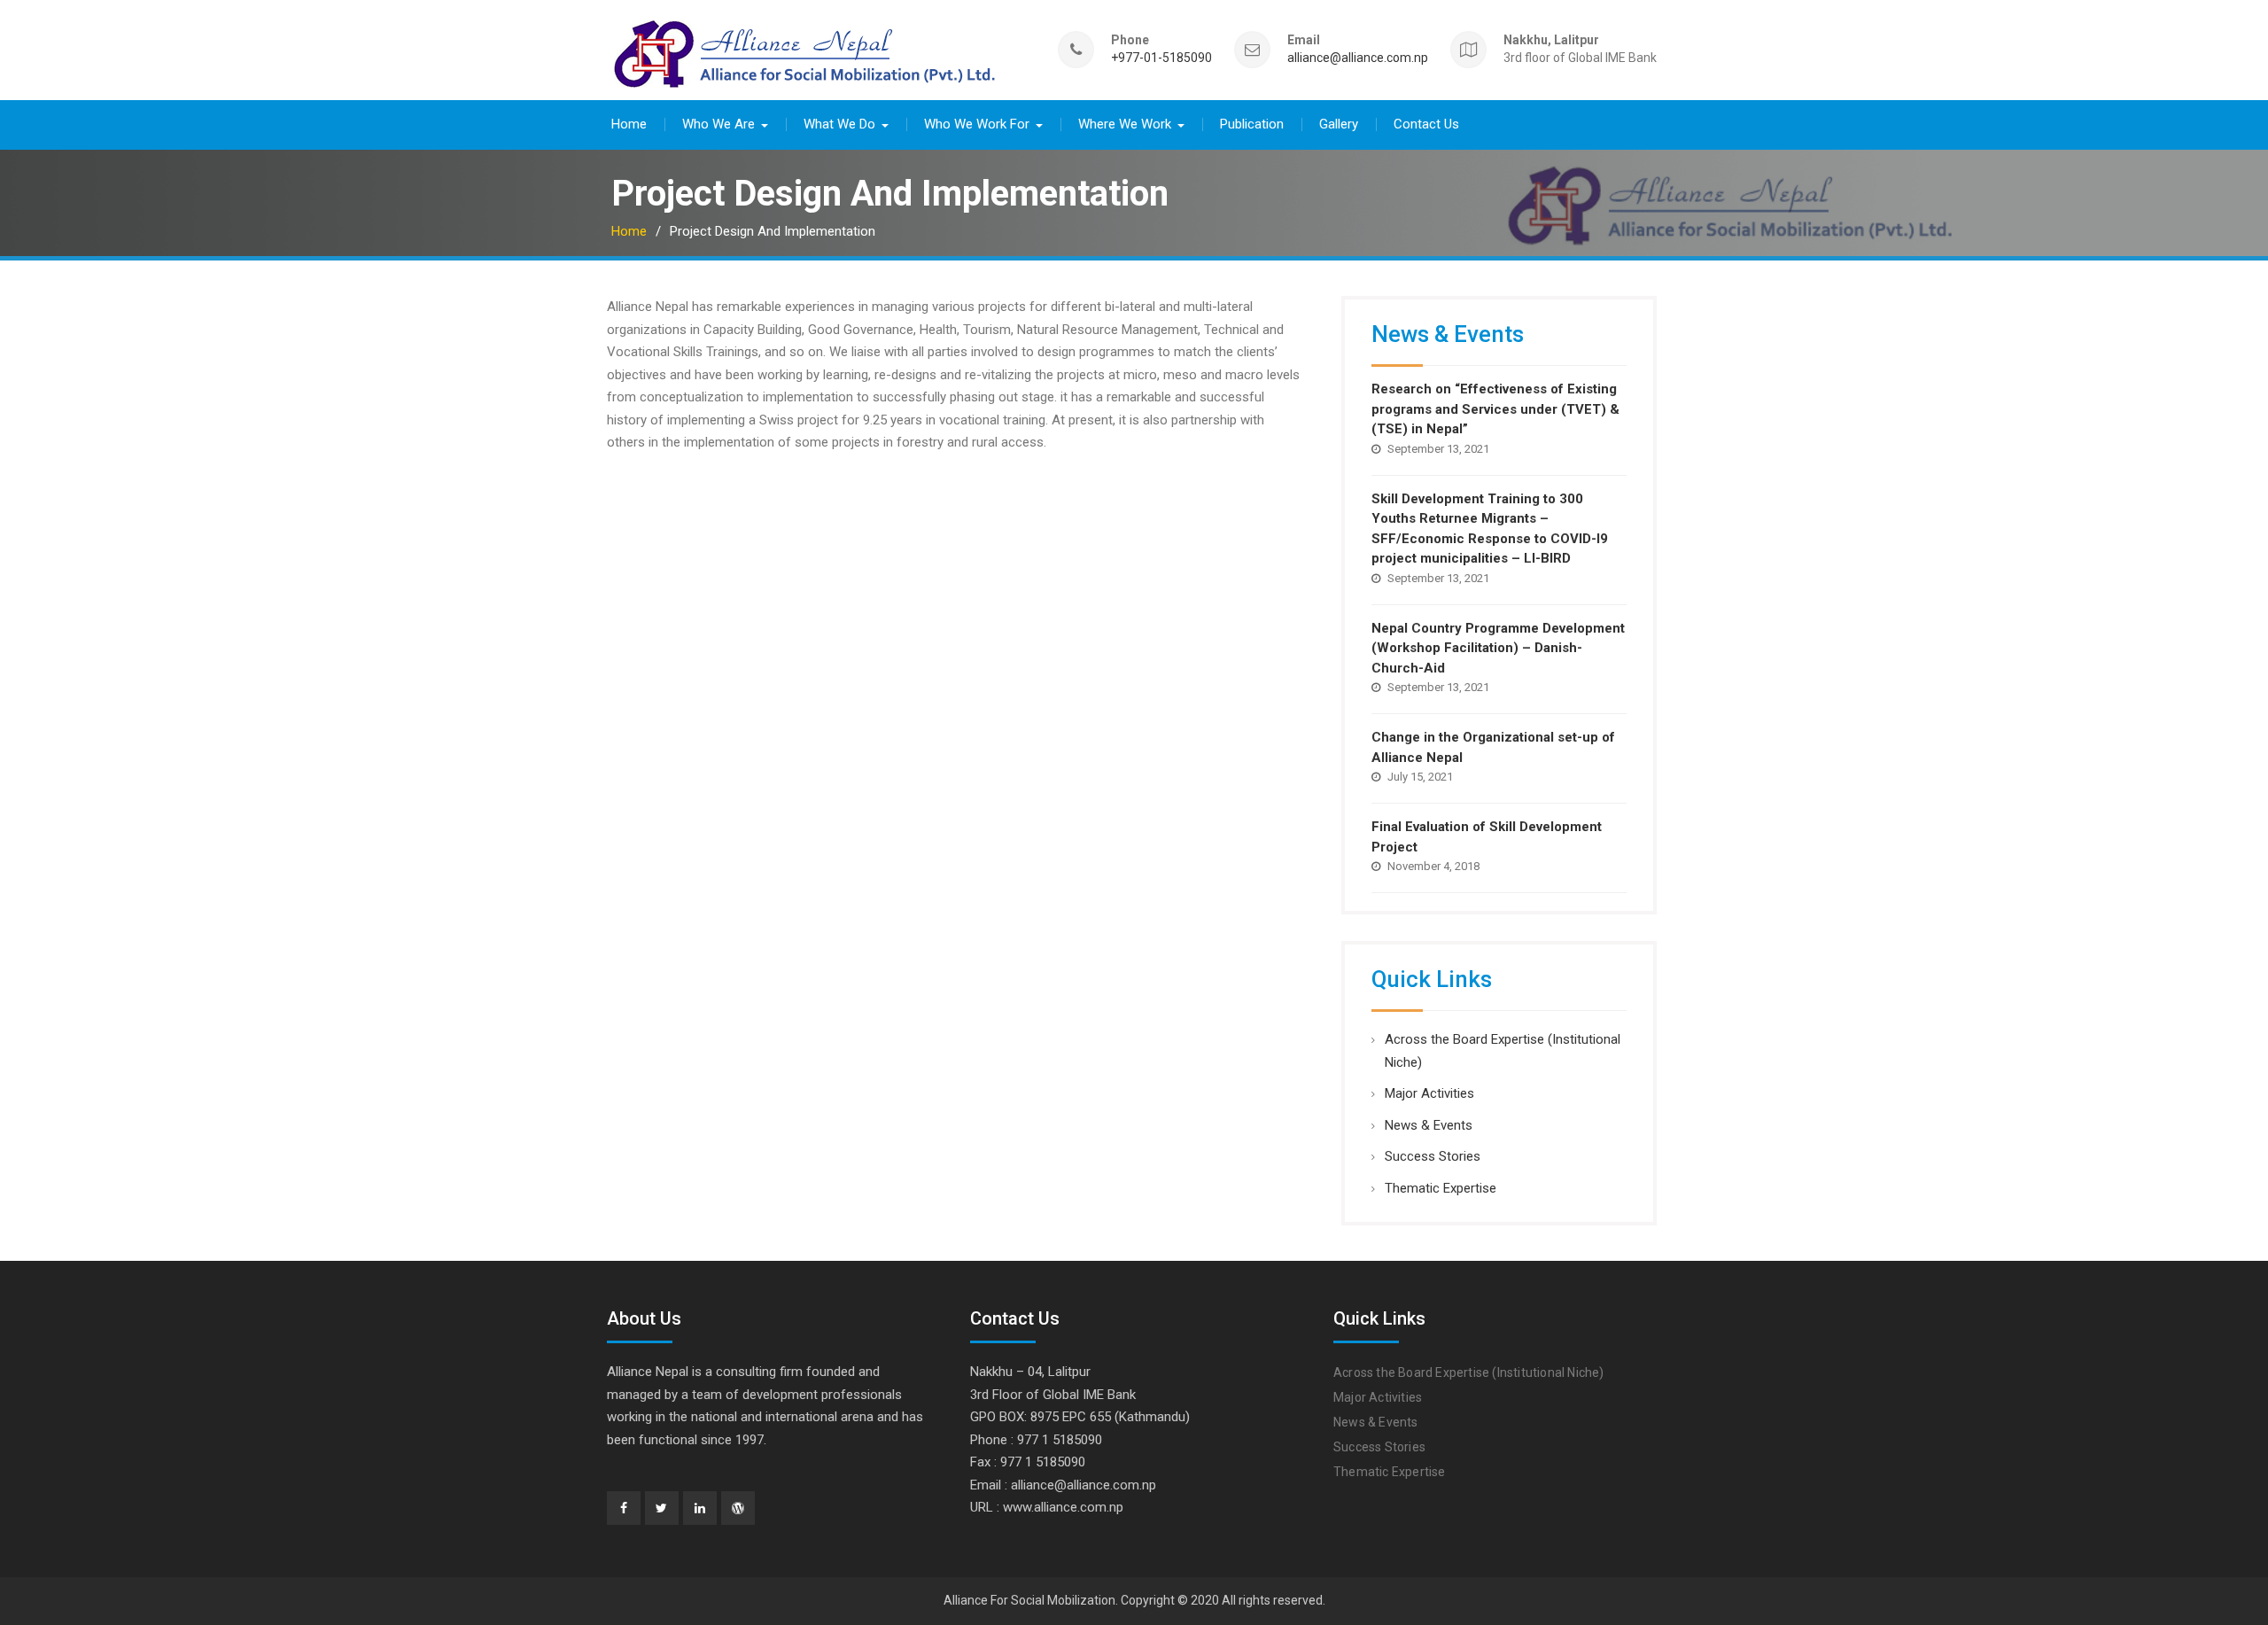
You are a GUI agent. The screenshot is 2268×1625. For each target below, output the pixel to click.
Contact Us (1426, 124)
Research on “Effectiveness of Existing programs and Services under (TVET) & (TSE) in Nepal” (1495, 409)
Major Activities (1429, 1093)
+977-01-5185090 (1161, 58)
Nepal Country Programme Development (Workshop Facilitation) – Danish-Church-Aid (1498, 648)
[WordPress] (738, 1508)
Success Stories (1433, 1156)
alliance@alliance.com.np (1358, 58)
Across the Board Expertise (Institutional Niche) (1469, 1372)
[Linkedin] (700, 1508)
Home (629, 124)
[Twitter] (662, 1508)
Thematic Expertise (1441, 1188)
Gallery (1339, 124)
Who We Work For (977, 124)
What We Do (839, 124)
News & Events (1429, 1125)
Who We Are (718, 124)
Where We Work (1125, 124)
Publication (1252, 124)
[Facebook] (624, 1508)
